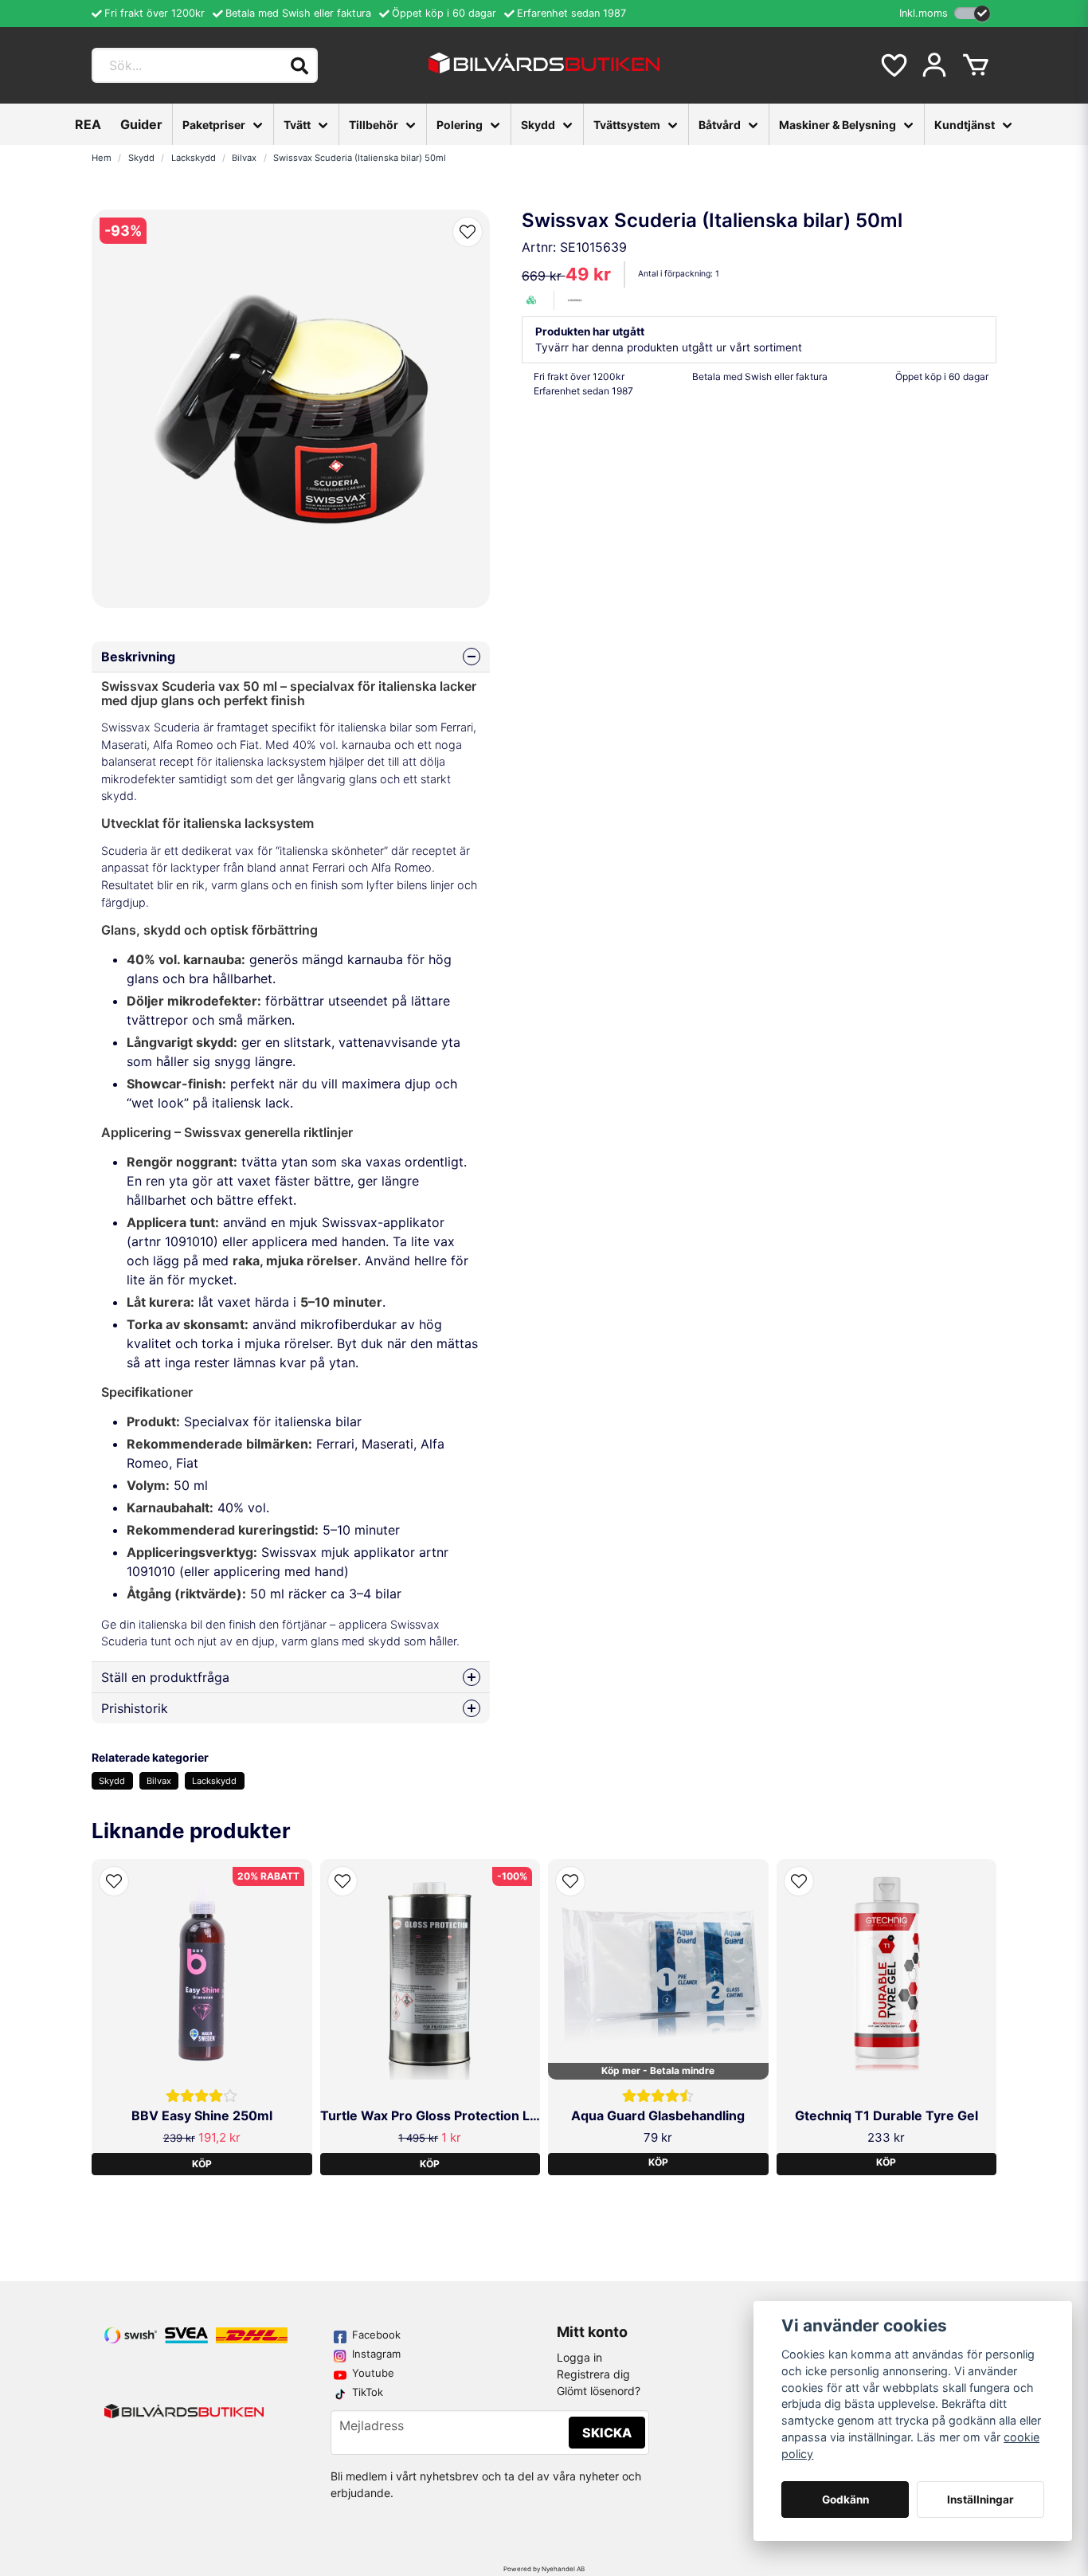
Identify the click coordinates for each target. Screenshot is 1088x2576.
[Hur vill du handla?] (972, 13)
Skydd (538, 125)
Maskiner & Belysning (838, 125)
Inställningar (980, 2500)
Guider (141, 124)
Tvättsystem (627, 125)
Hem (102, 158)
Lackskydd (194, 158)
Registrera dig (593, 2374)
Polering (460, 125)
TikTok (368, 2392)
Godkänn (845, 2500)
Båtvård (720, 125)
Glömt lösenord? (599, 2391)
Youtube (373, 2373)
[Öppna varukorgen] (976, 65)
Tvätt (297, 125)
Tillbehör (374, 125)
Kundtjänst (965, 125)
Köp (202, 2164)
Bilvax (244, 158)
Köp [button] (658, 2162)
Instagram (376, 2354)
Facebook (376, 2335)
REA (88, 124)
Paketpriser (214, 125)
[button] (468, 232)
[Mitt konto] (934, 65)
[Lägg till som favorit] (893, 65)
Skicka (607, 2433)
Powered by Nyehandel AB (544, 2569)
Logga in (579, 2357)
